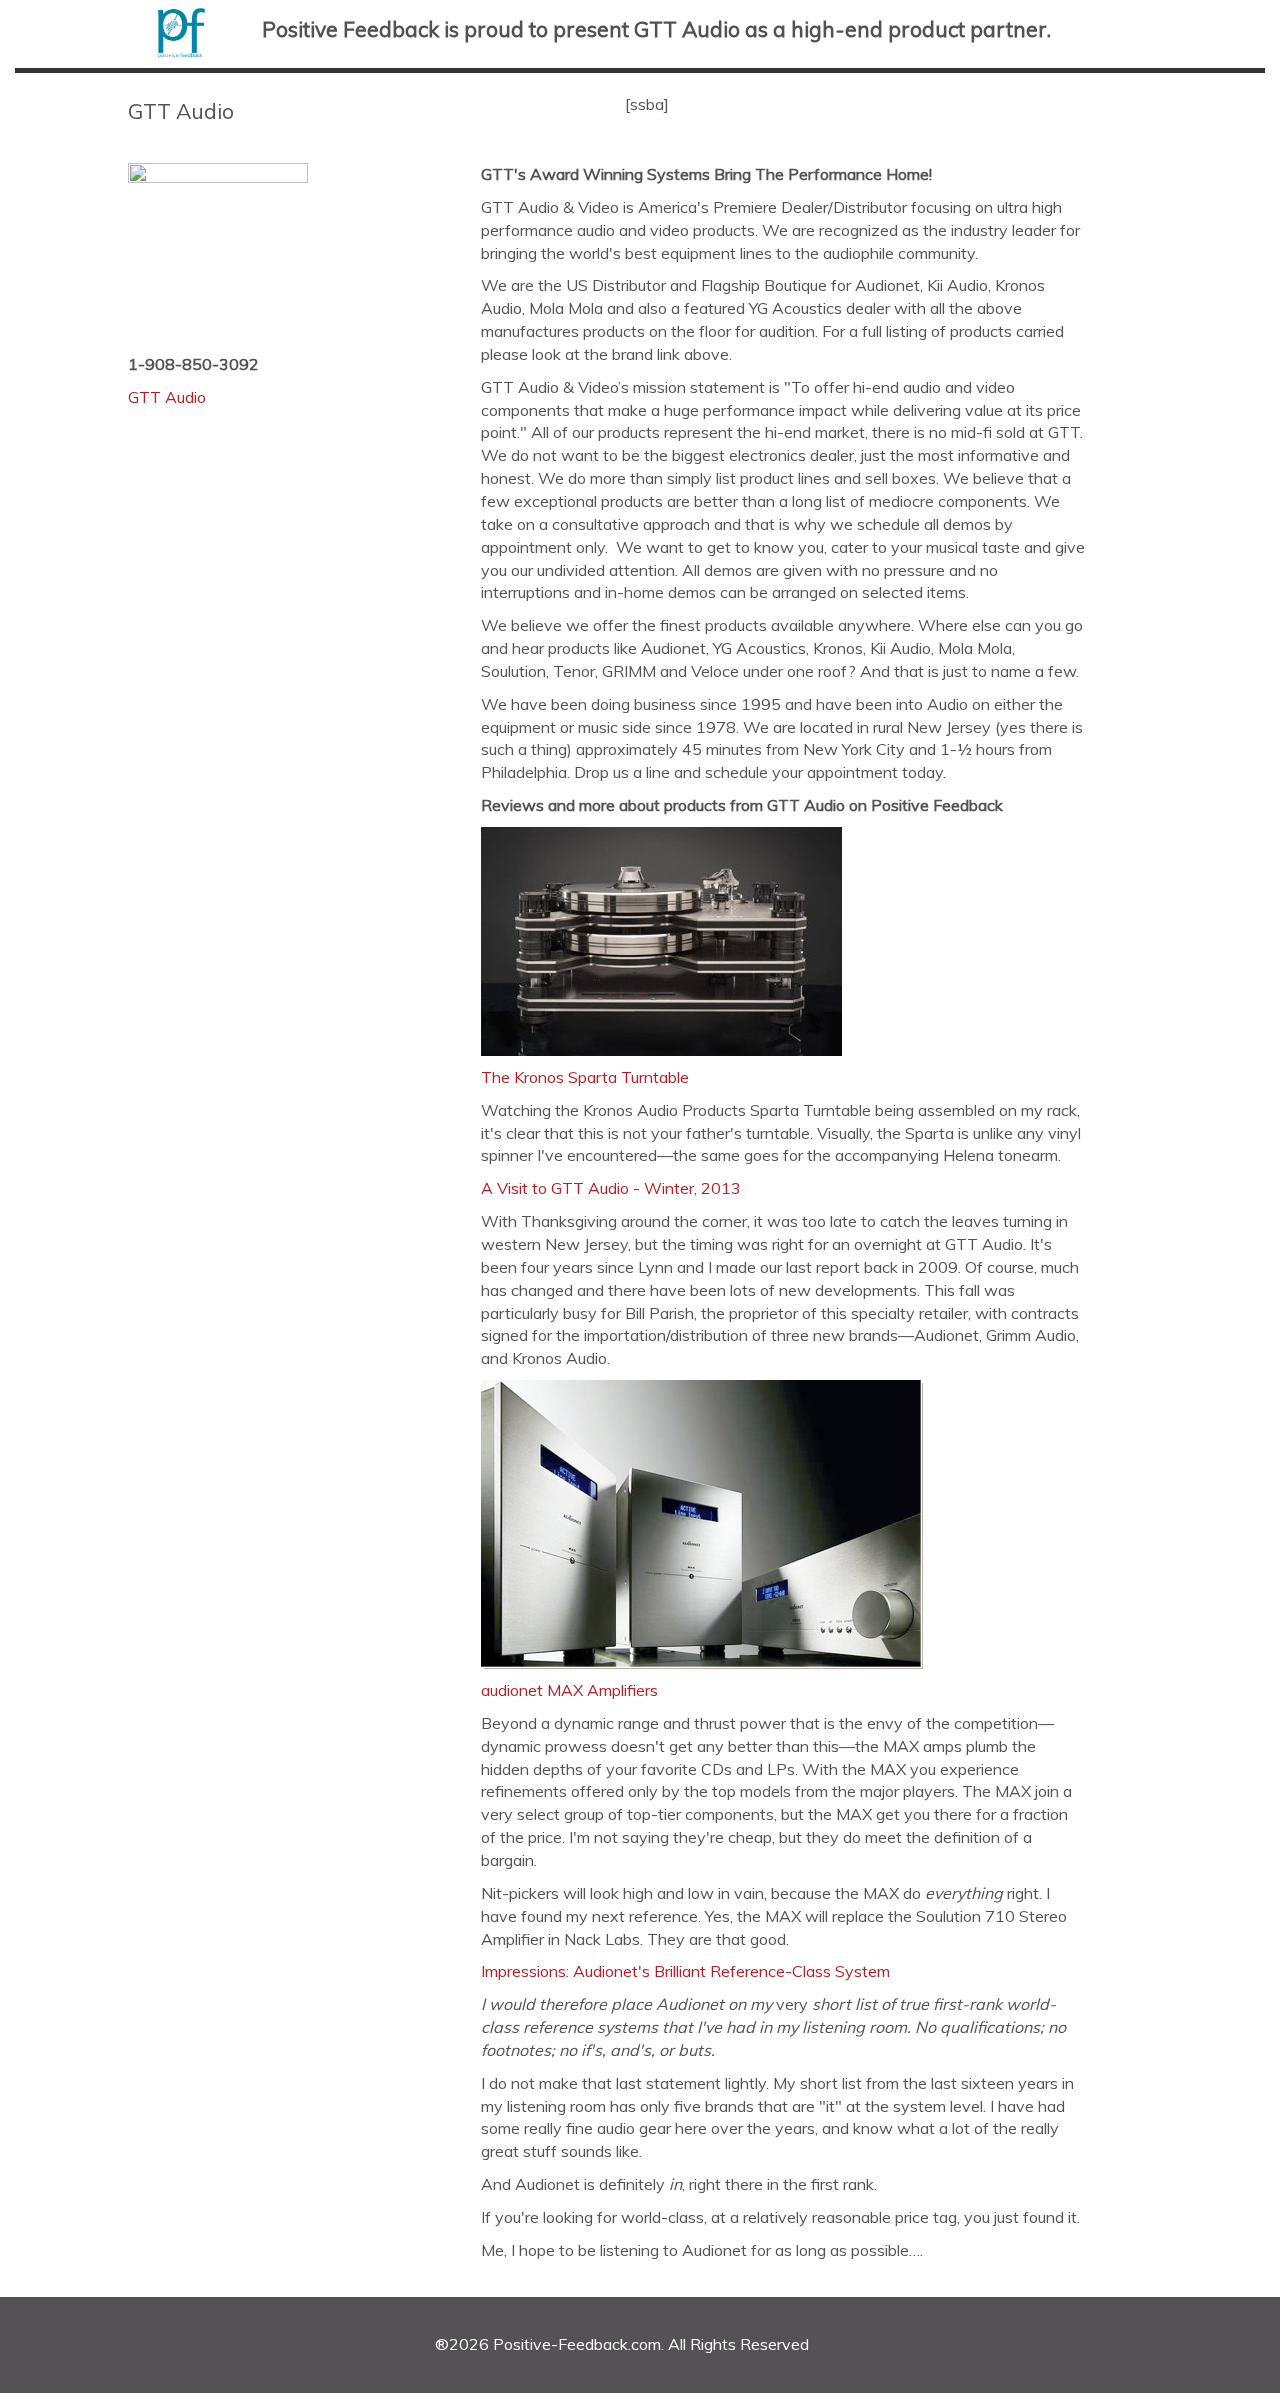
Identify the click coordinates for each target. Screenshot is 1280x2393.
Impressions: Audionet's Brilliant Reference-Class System (685, 1971)
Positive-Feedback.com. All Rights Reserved (651, 2344)
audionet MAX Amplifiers (569, 1690)
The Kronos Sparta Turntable (585, 1077)
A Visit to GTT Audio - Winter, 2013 (611, 1188)
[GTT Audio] (304, 253)
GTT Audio (167, 397)
